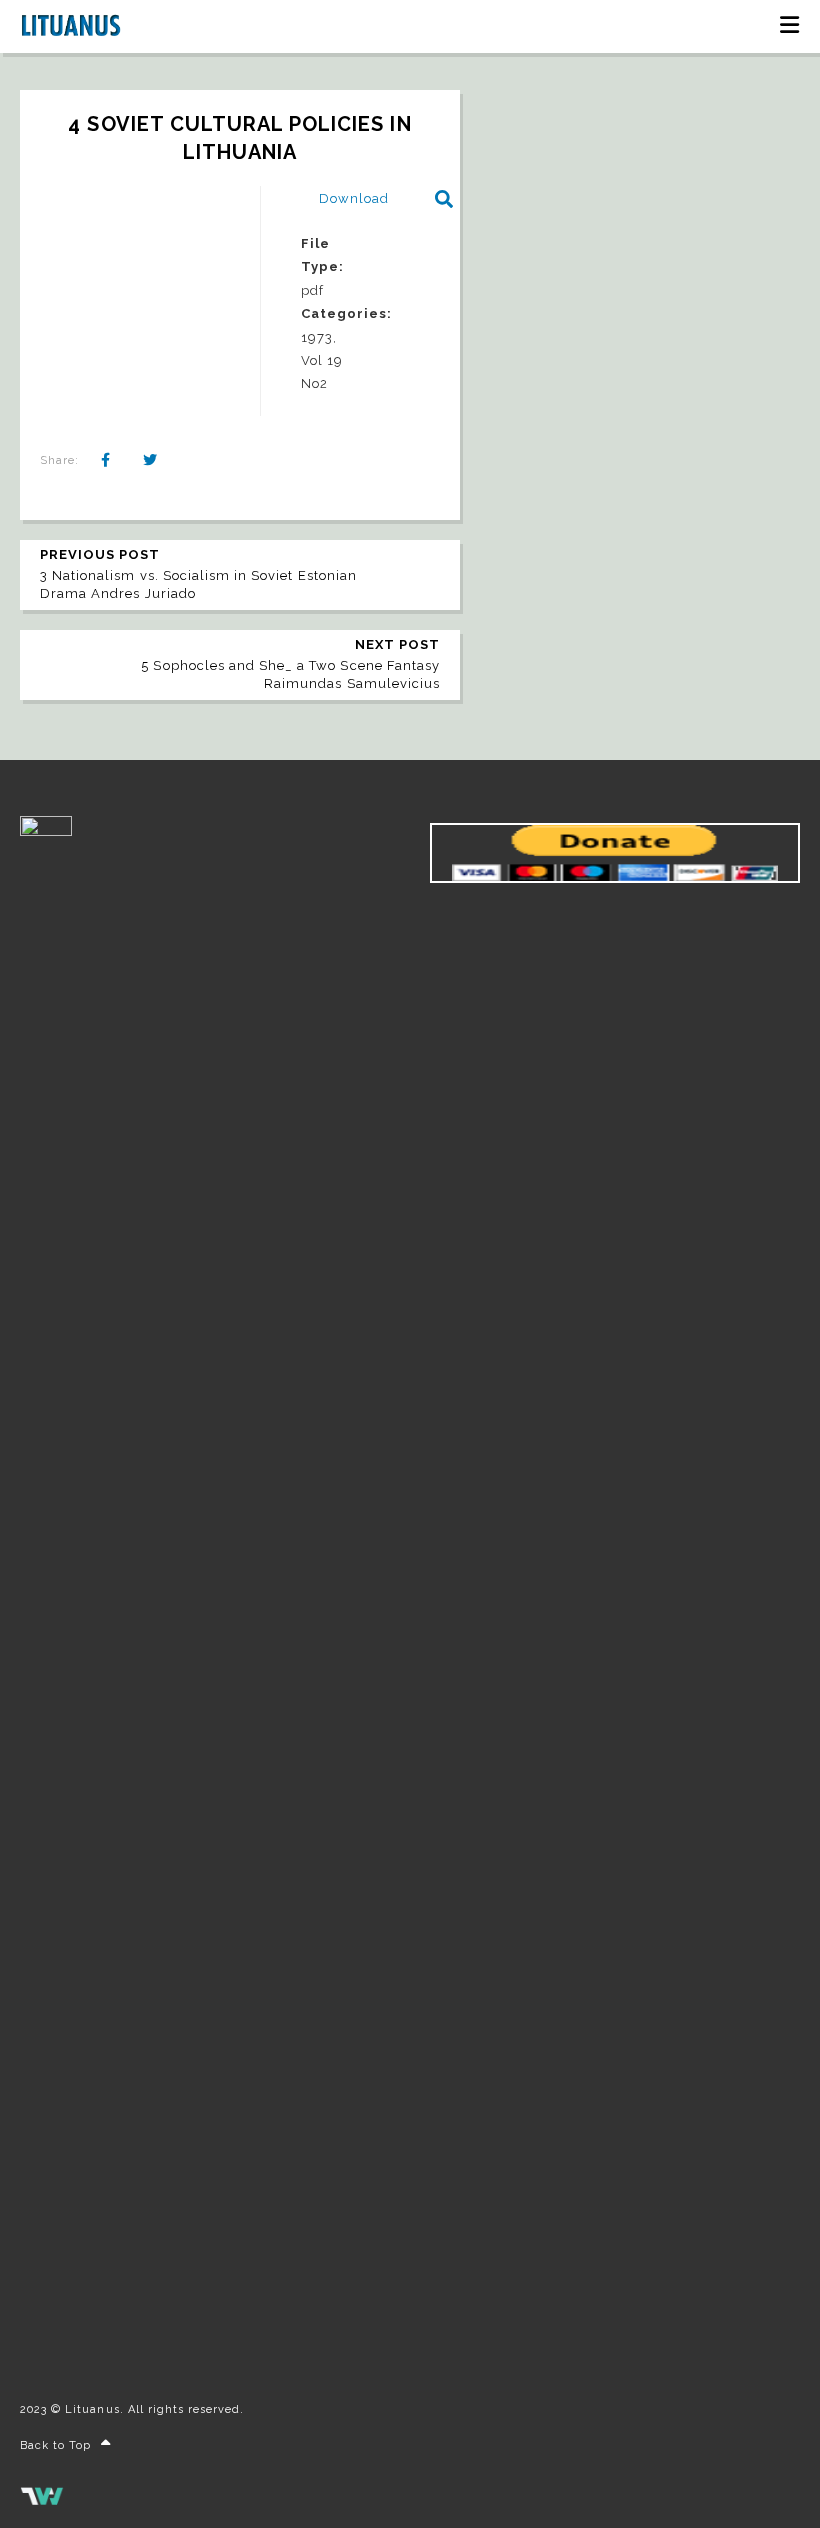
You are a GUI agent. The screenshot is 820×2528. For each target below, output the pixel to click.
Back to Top (55, 2445)
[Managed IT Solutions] (42, 2501)
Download (354, 198)
